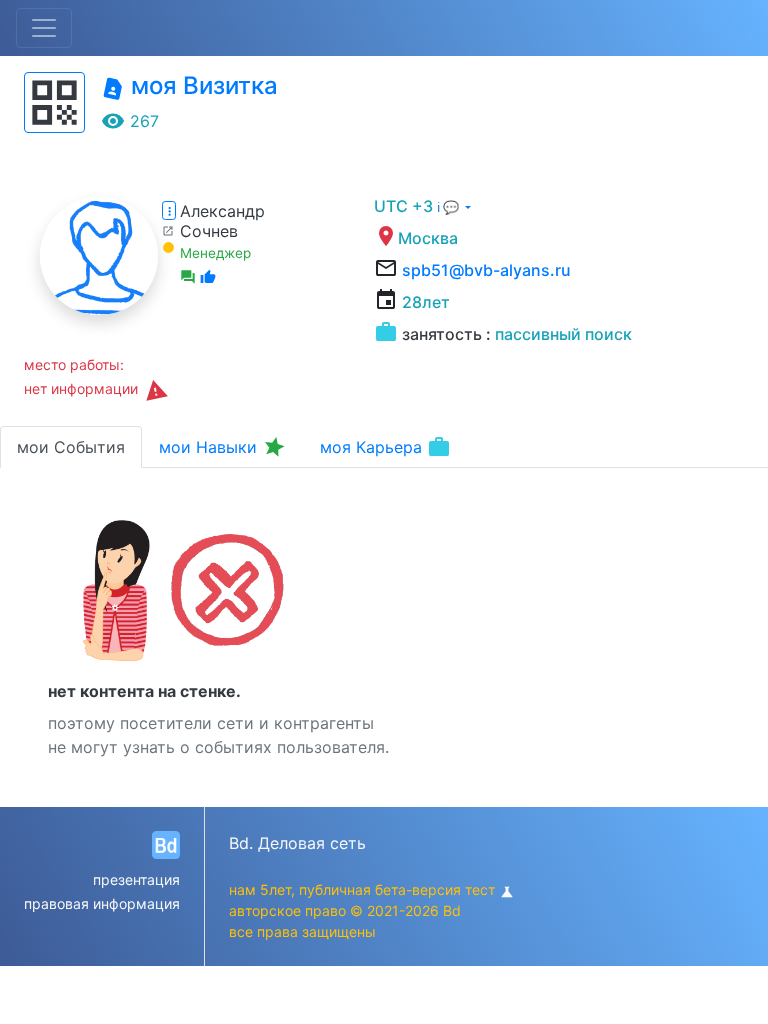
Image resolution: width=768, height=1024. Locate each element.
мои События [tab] (71, 447)
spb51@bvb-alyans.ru (486, 270)
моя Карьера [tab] (385, 447)
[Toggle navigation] (44, 28)
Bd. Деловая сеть (297, 843)
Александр (222, 211)
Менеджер (215, 253)
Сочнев (209, 231)
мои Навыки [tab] (223, 447)
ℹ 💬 (449, 207)
